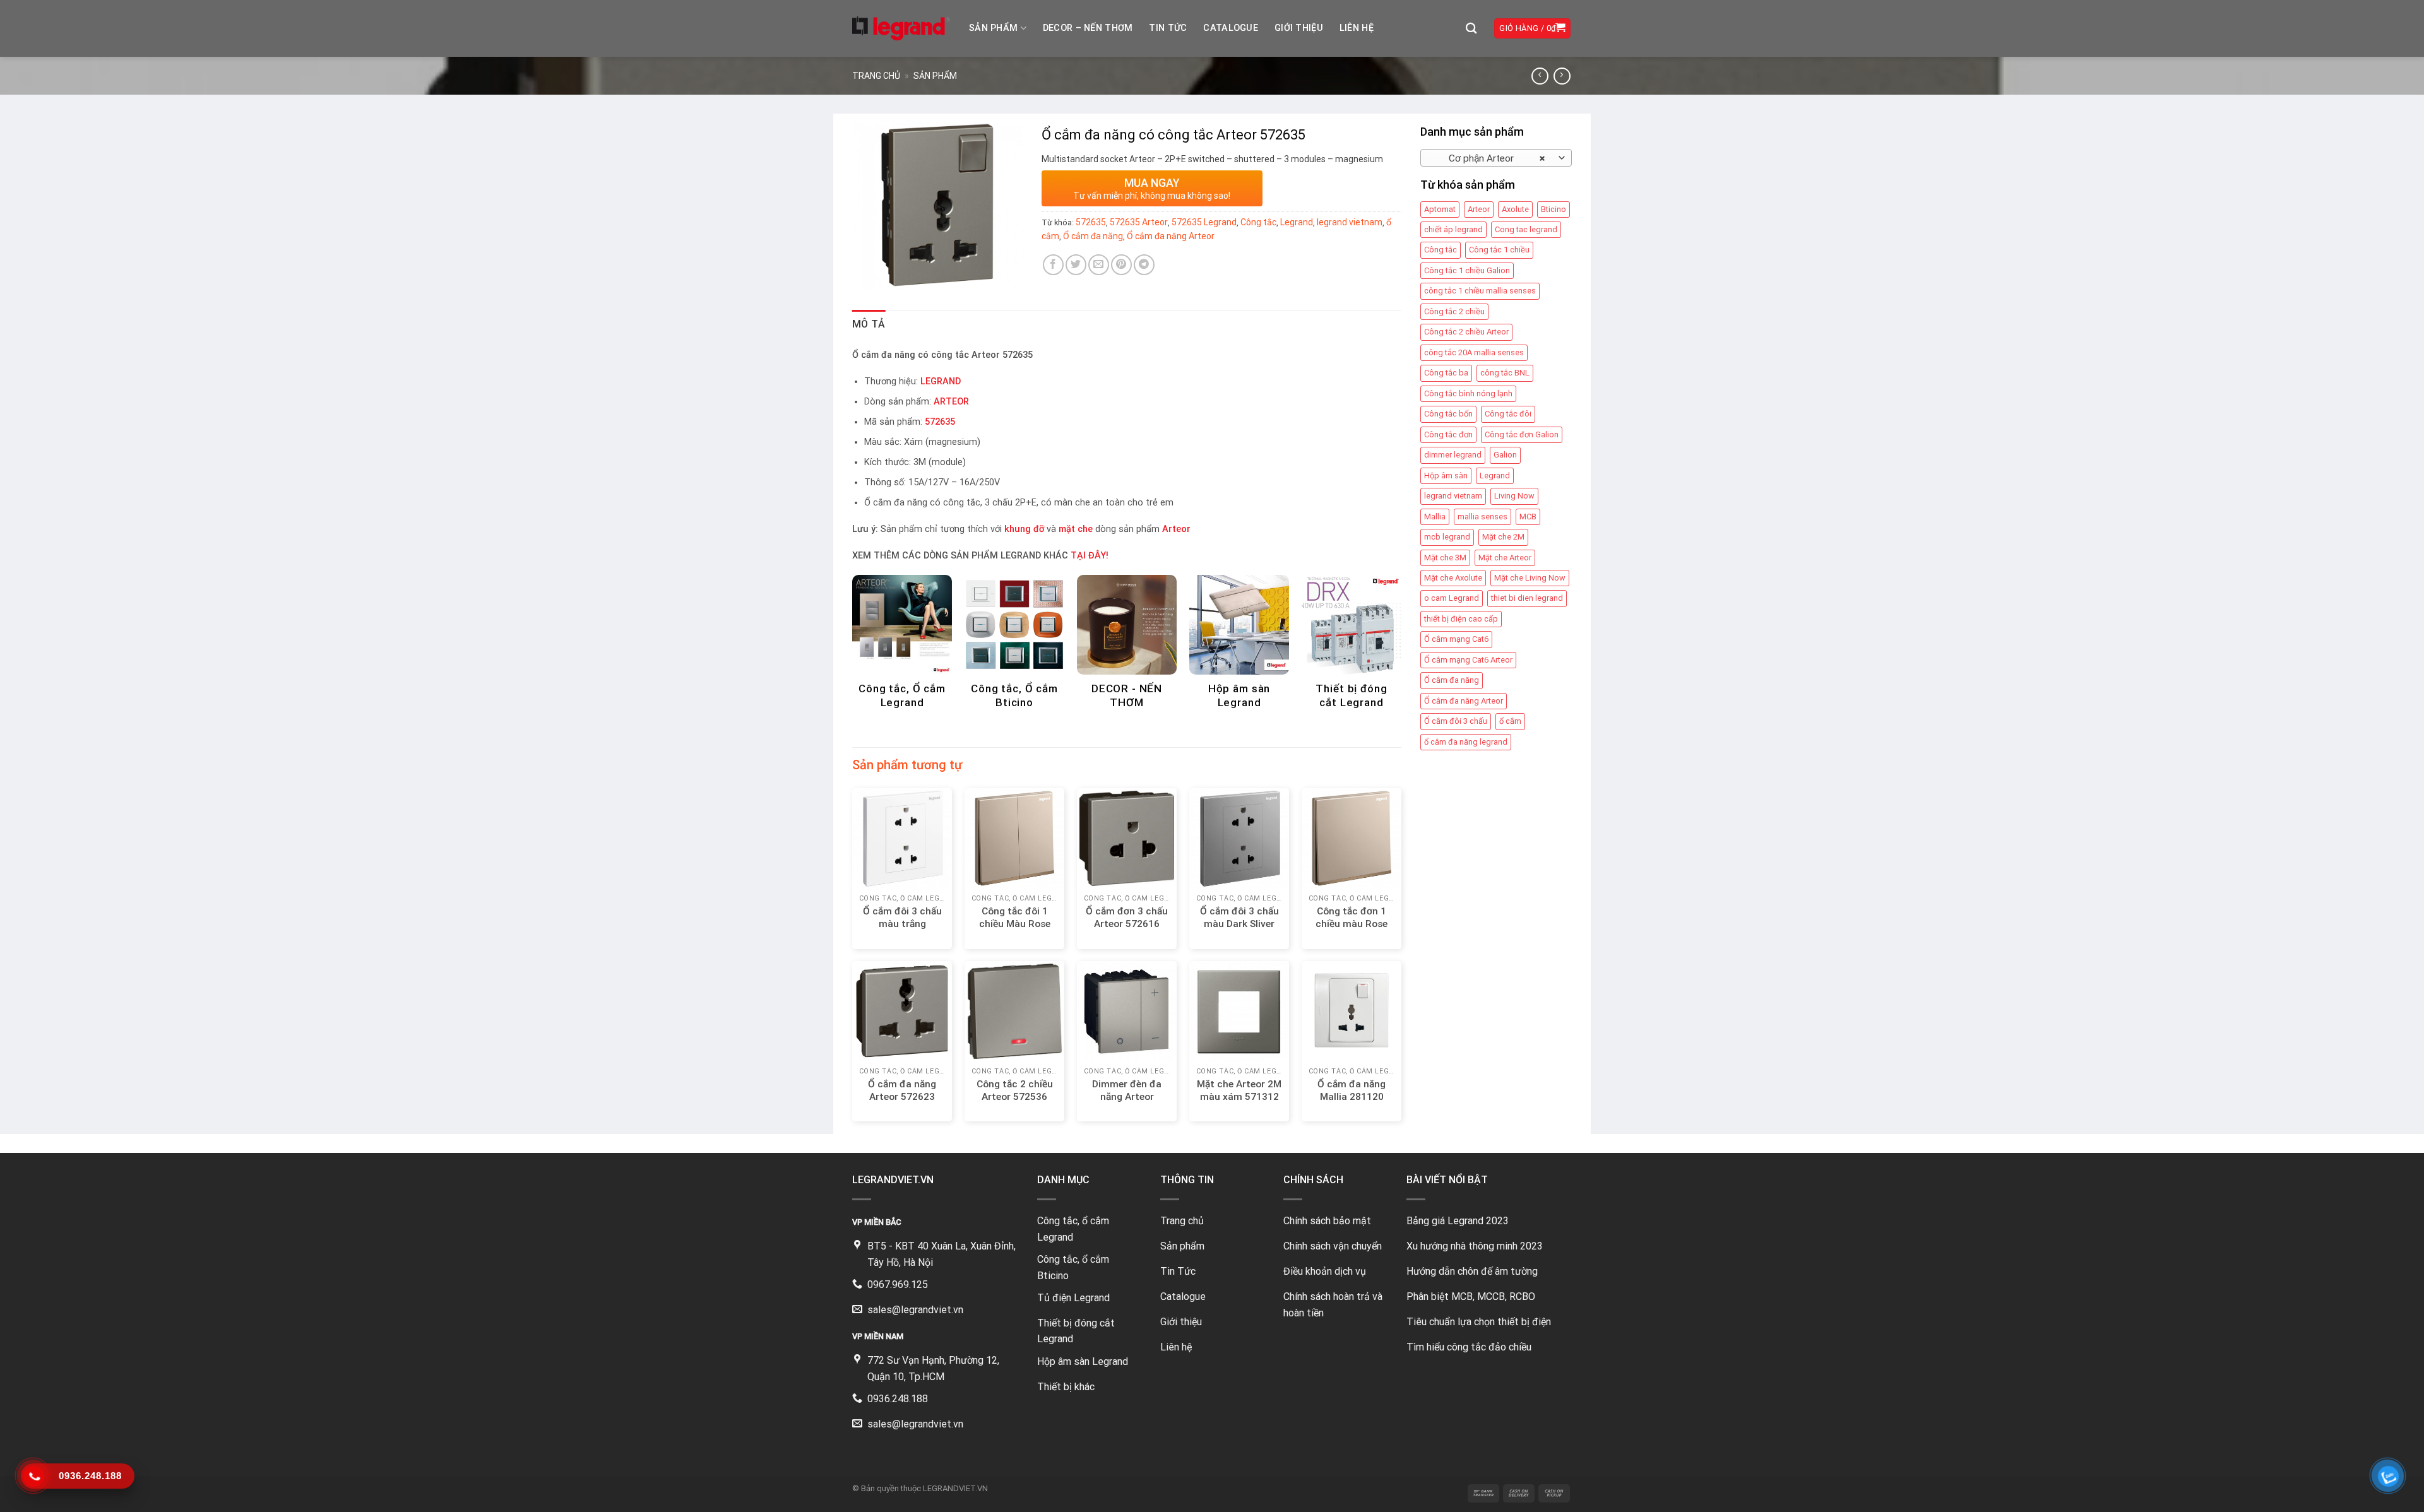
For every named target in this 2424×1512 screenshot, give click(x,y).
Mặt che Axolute (1453, 578)
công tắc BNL (1505, 373)
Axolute (1515, 209)
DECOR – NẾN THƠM (1088, 28)
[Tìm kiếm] (1471, 29)
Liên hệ (1357, 28)
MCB (1528, 517)
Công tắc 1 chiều (1499, 250)
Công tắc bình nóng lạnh (1468, 393)
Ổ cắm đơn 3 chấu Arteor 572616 (1127, 918)
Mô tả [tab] (869, 324)
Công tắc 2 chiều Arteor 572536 (1015, 1090)
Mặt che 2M (1503, 537)
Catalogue (1231, 28)
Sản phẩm (993, 28)
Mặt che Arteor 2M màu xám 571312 (1239, 1090)
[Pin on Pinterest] (1121, 265)
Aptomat (1440, 209)
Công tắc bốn (1448, 414)
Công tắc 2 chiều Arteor (1466, 332)
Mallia (1435, 517)
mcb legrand (1447, 537)
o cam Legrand (1452, 598)
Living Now (1514, 496)
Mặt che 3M (1445, 558)
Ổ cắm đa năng (1452, 680)
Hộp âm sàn (1446, 475)
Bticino (1554, 209)
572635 (1091, 222)
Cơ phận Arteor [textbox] (1489, 158)
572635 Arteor (1139, 222)
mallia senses (1482, 517)
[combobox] (1496, 158)
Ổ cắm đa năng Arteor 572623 (902, 1090)
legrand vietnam (1453, 496)
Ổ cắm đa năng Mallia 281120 (1352, 1090)
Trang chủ (876, 76)
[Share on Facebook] (1053, 265)
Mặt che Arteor (1505, 558)
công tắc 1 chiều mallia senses (1480, 291)
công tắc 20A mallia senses (1474, 352)
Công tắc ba (1446, 373)
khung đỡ (1024, 529)
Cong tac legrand (1526, 229)
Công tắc (1441, 250)
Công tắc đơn (1448, 434)
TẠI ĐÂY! (1090, 556)
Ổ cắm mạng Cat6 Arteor (1468, 660)
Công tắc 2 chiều (1454, 311)
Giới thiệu (1299, 28)
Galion (1505, 455)
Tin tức (1168, 28)
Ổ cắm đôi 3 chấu (1456, 721)
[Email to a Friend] (1099, 265)
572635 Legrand (1204, 222)
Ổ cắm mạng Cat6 (1456, 639)
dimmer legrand (1453, 455)
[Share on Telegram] (1144, 265)
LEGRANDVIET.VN (955, 1488)
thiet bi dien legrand (1527, 598)
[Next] (1381, 623)
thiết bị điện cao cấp (1461, 619)
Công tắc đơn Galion (1522, 434)
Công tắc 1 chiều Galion (1467, 270)
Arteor (1479, 209)
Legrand (1495, 475)
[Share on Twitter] (1076, 265)
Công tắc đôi (1508, 414)
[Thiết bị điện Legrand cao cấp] (901, 28)
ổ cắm (1510, 721)
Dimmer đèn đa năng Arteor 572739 (1127, 1097)
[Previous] (873, 623)
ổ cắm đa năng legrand (1466, 742)
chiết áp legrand (1453, 229)
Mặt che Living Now (1530, 578)
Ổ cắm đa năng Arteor (1464, 701)
